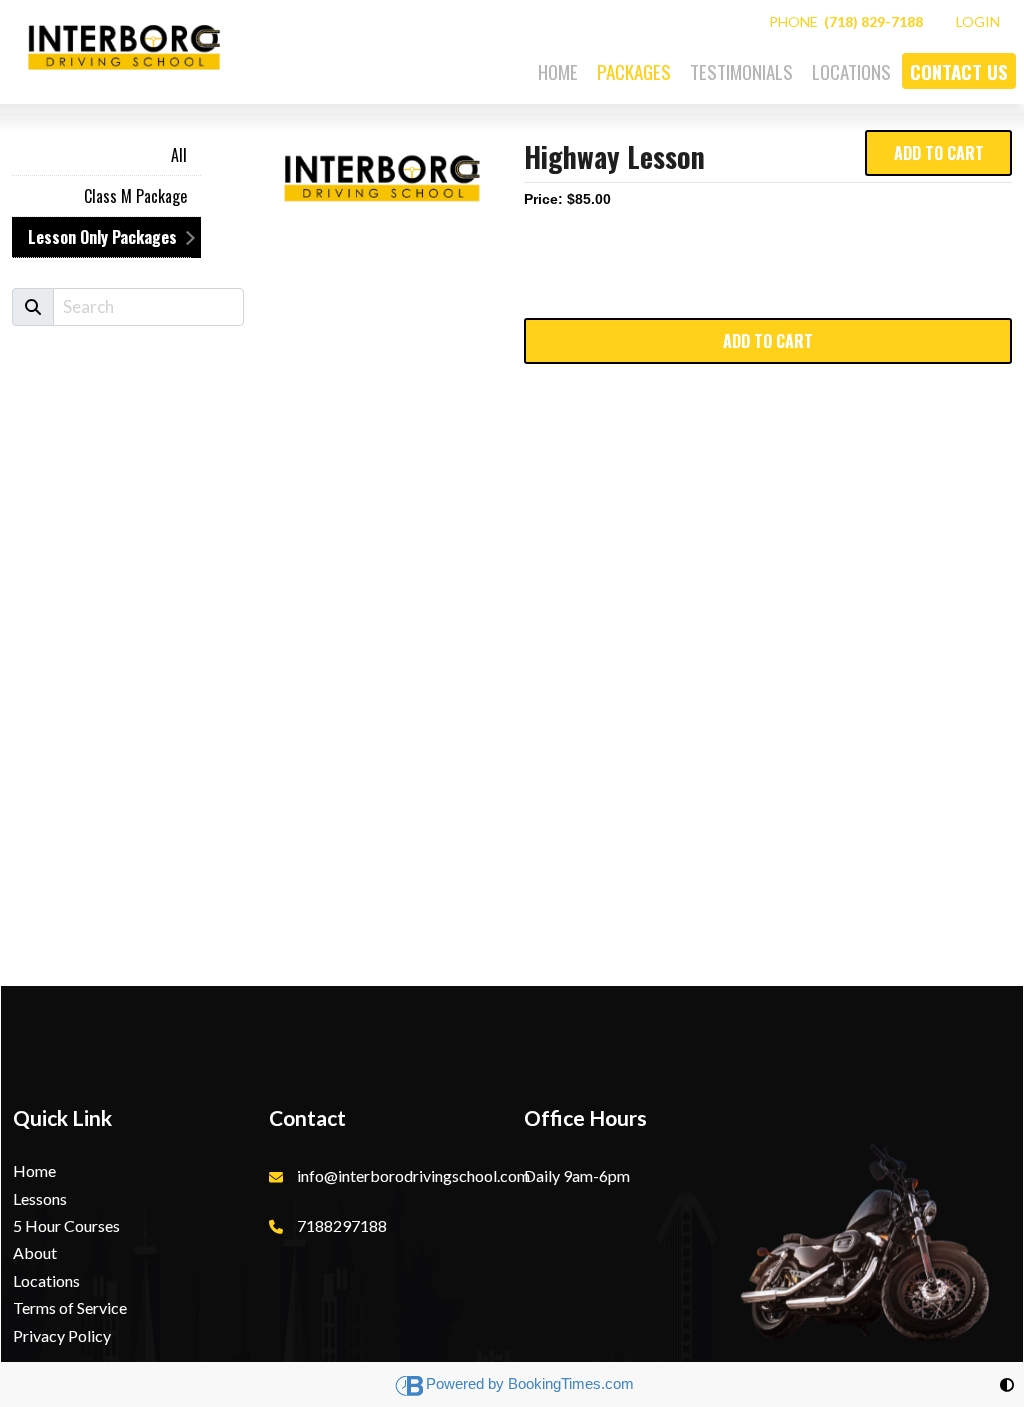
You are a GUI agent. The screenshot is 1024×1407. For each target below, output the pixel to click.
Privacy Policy (62, 1335)
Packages (634, 71)
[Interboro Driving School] (122, 40)
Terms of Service (70, 1307)
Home (558, 71)
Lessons (40, 1198)
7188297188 (342, 1225)
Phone (846, 21)
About (35, 1252)
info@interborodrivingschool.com (413, 1175)
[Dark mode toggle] (1007, 1384)
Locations (851, 71)
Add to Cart (939, 153)
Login (978, 21)
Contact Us (959, 71)
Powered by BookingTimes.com (530, 1383)
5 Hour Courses (66, 1225)
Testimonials (741, 71)
